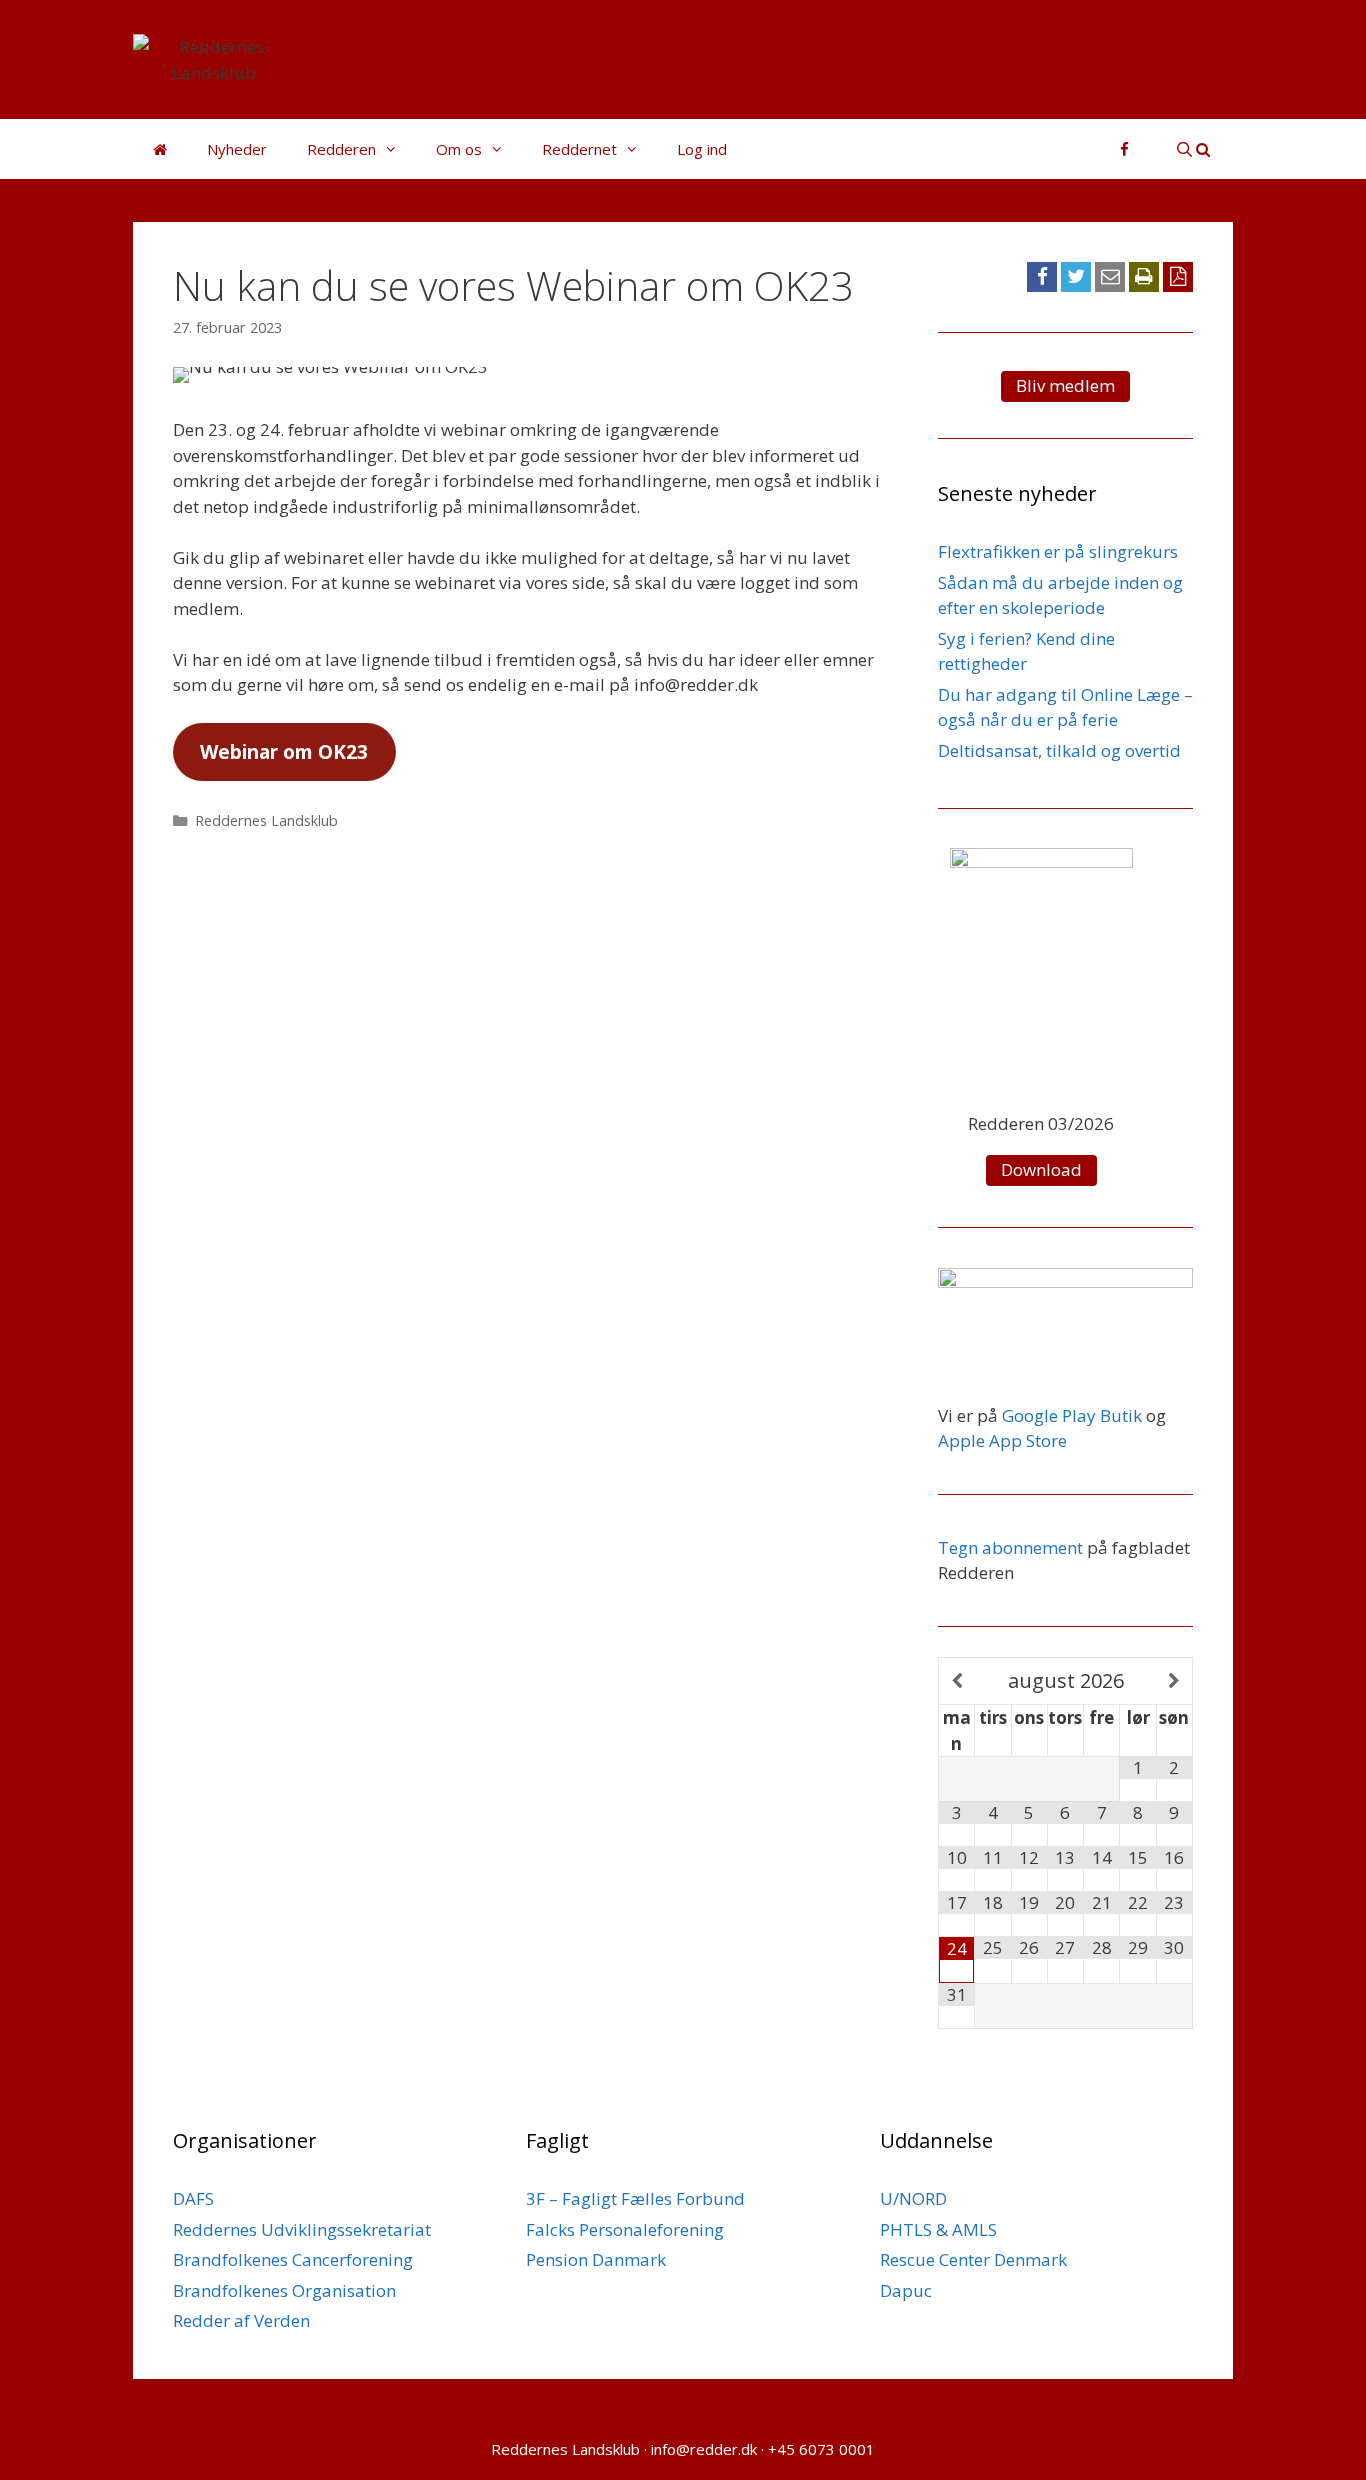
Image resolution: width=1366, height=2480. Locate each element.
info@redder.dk (704, 2449)
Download (1041, 1169)
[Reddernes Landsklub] (214, 57)
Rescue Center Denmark (973, 2259)
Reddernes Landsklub (266, 820)
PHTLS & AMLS (938, 2229)
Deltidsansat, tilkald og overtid (1059, 750)
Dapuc (906, 2290)
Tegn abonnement (1010, 1547)
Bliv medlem (1065, 385)
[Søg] (1193, 149)
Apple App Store (1002, 1440)
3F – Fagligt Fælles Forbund (635, 2198)
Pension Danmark (596, 2259)
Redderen (341, 149)
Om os (459, 149)
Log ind (702, 149)
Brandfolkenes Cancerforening (293, 2259)
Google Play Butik (1072, 1415)
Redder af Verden (241, 2320)
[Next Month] (1174, 1681)
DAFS (193, 2198)
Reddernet (579, 149)
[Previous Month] (957, 1681)
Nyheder (237, 149)
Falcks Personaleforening (625, 2229)
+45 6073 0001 (821, 2449)
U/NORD (913, 2198)
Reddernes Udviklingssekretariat (302, 2229)
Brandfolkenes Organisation (284, 2290)
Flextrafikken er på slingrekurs (1058, 551)
